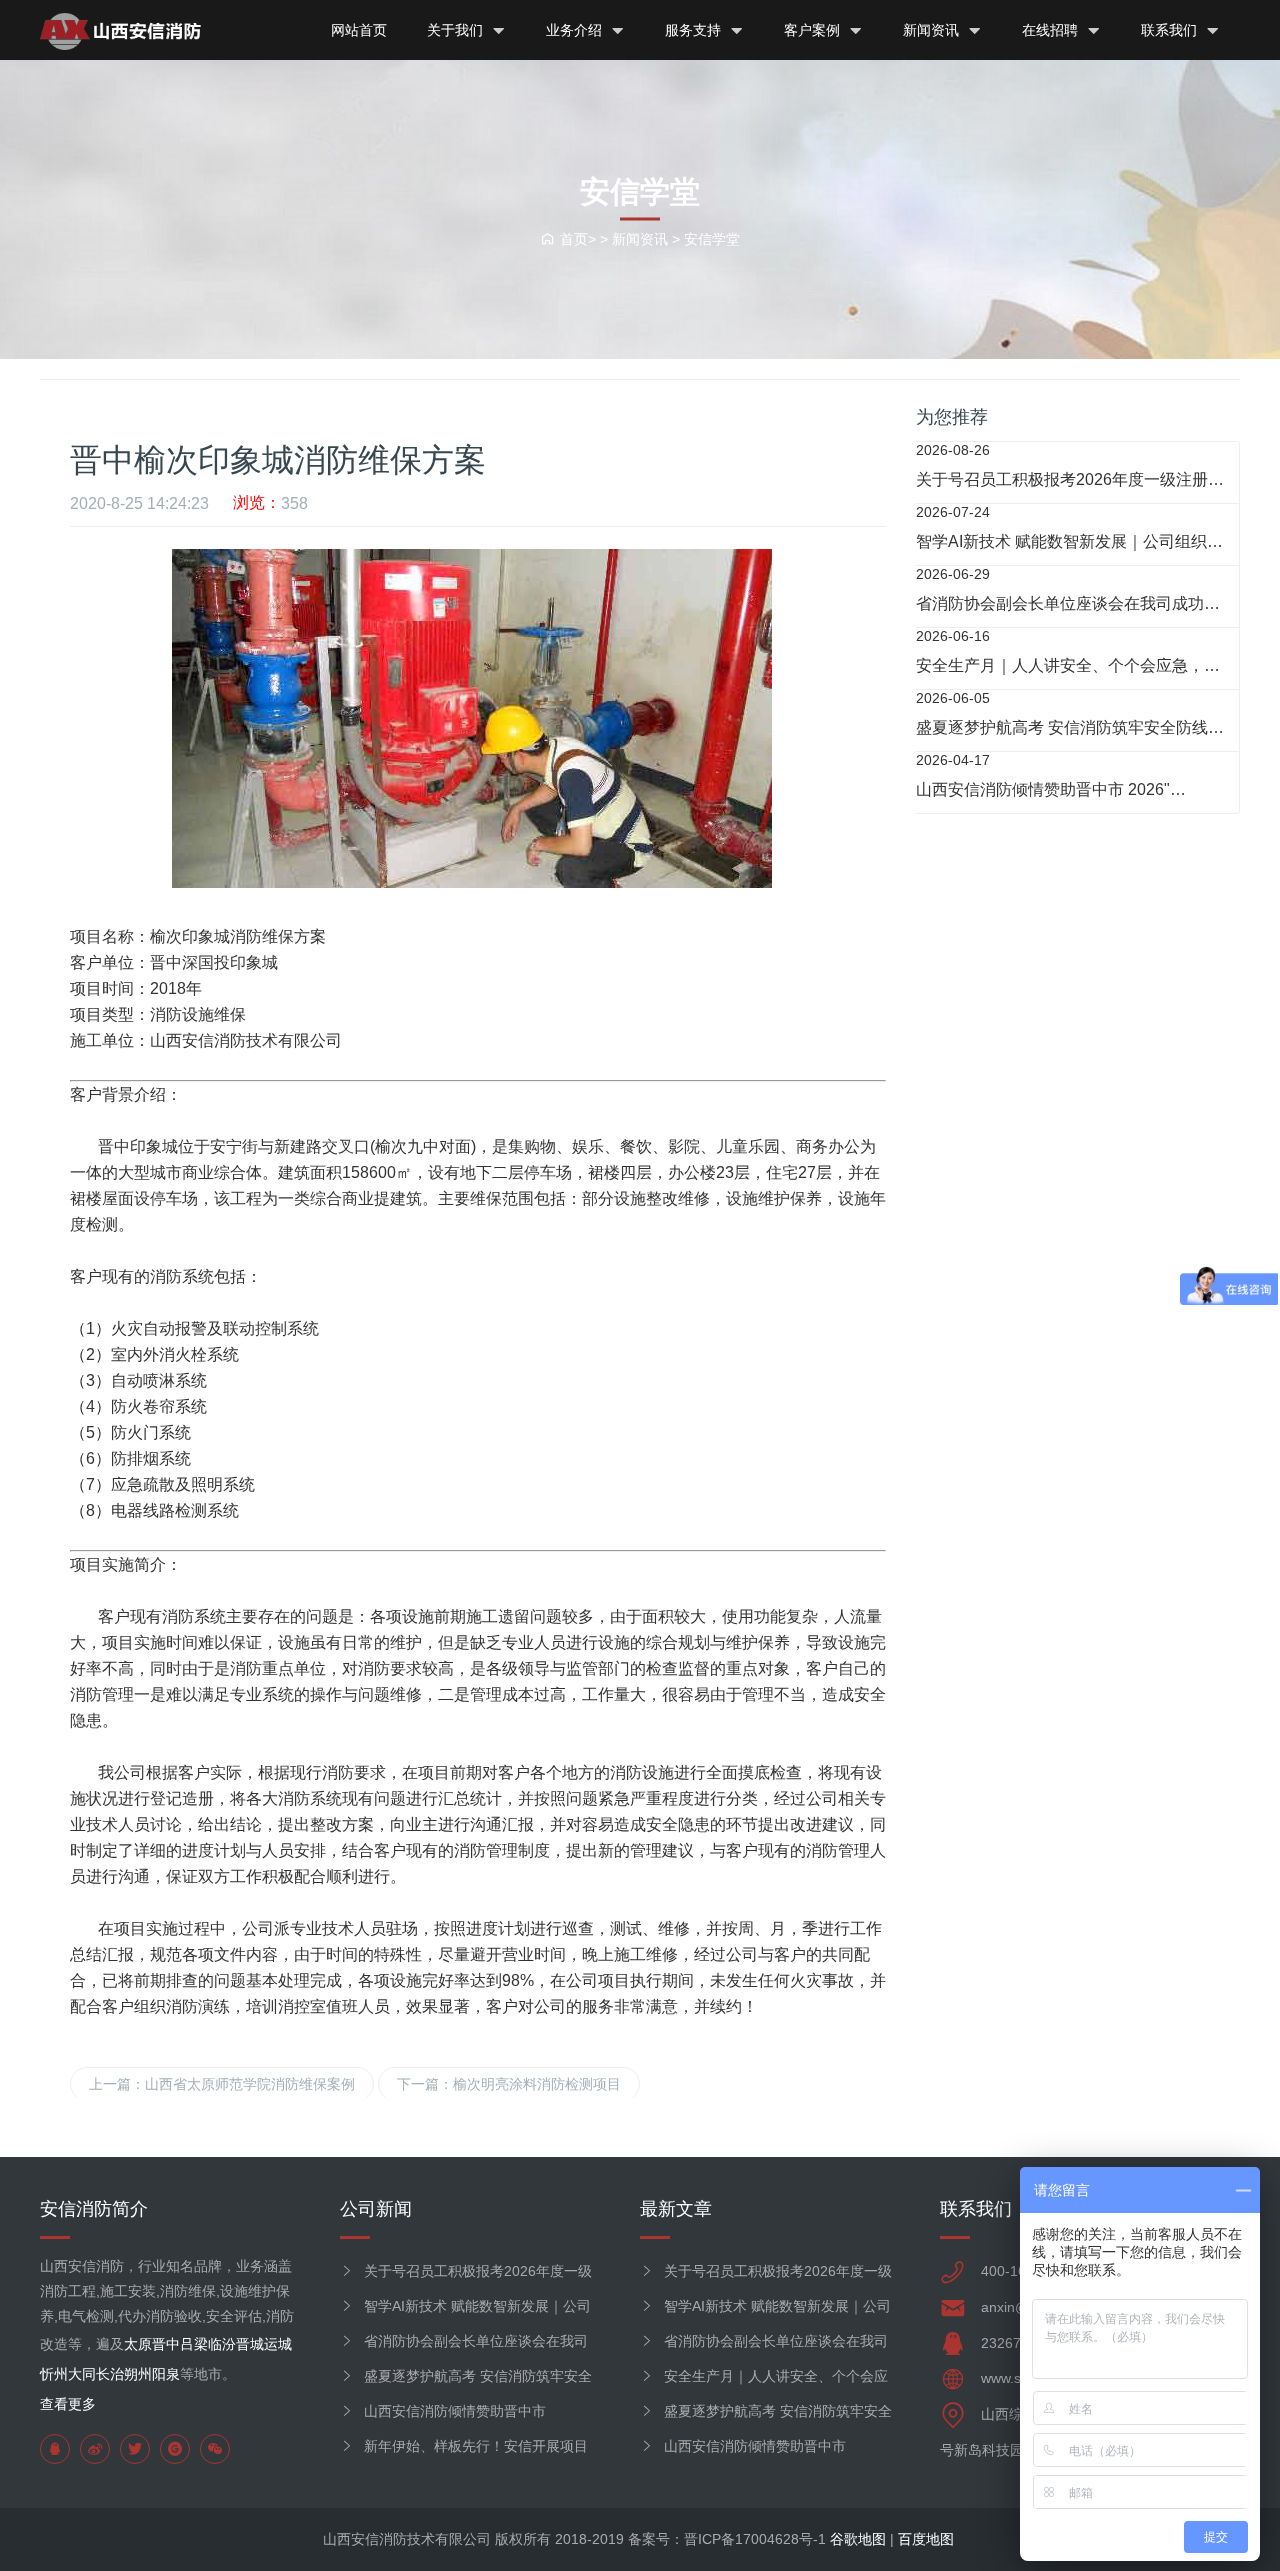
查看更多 (68, 2404)
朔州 (138, 2374)
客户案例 (814, 30)
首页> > (586, 238)
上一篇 (222, 2084)
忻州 (54, 2374)
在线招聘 (1052, 30)
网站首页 (359, 30)
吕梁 (194, 2344)
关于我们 (457, 30)
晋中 (166, 2344)
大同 (82, 2374)
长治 (110, 2374)
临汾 (222, 2344)
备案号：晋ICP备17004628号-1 (727, 2539)
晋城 (250, 2344)
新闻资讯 (933, 30)
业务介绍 (576, 30)
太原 (138, 2344)
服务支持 (695, 30)
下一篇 (509, 2084)
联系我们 (1171, 30)
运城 (278, 2344)
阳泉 (166, 2374)
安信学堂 (712, 238)
